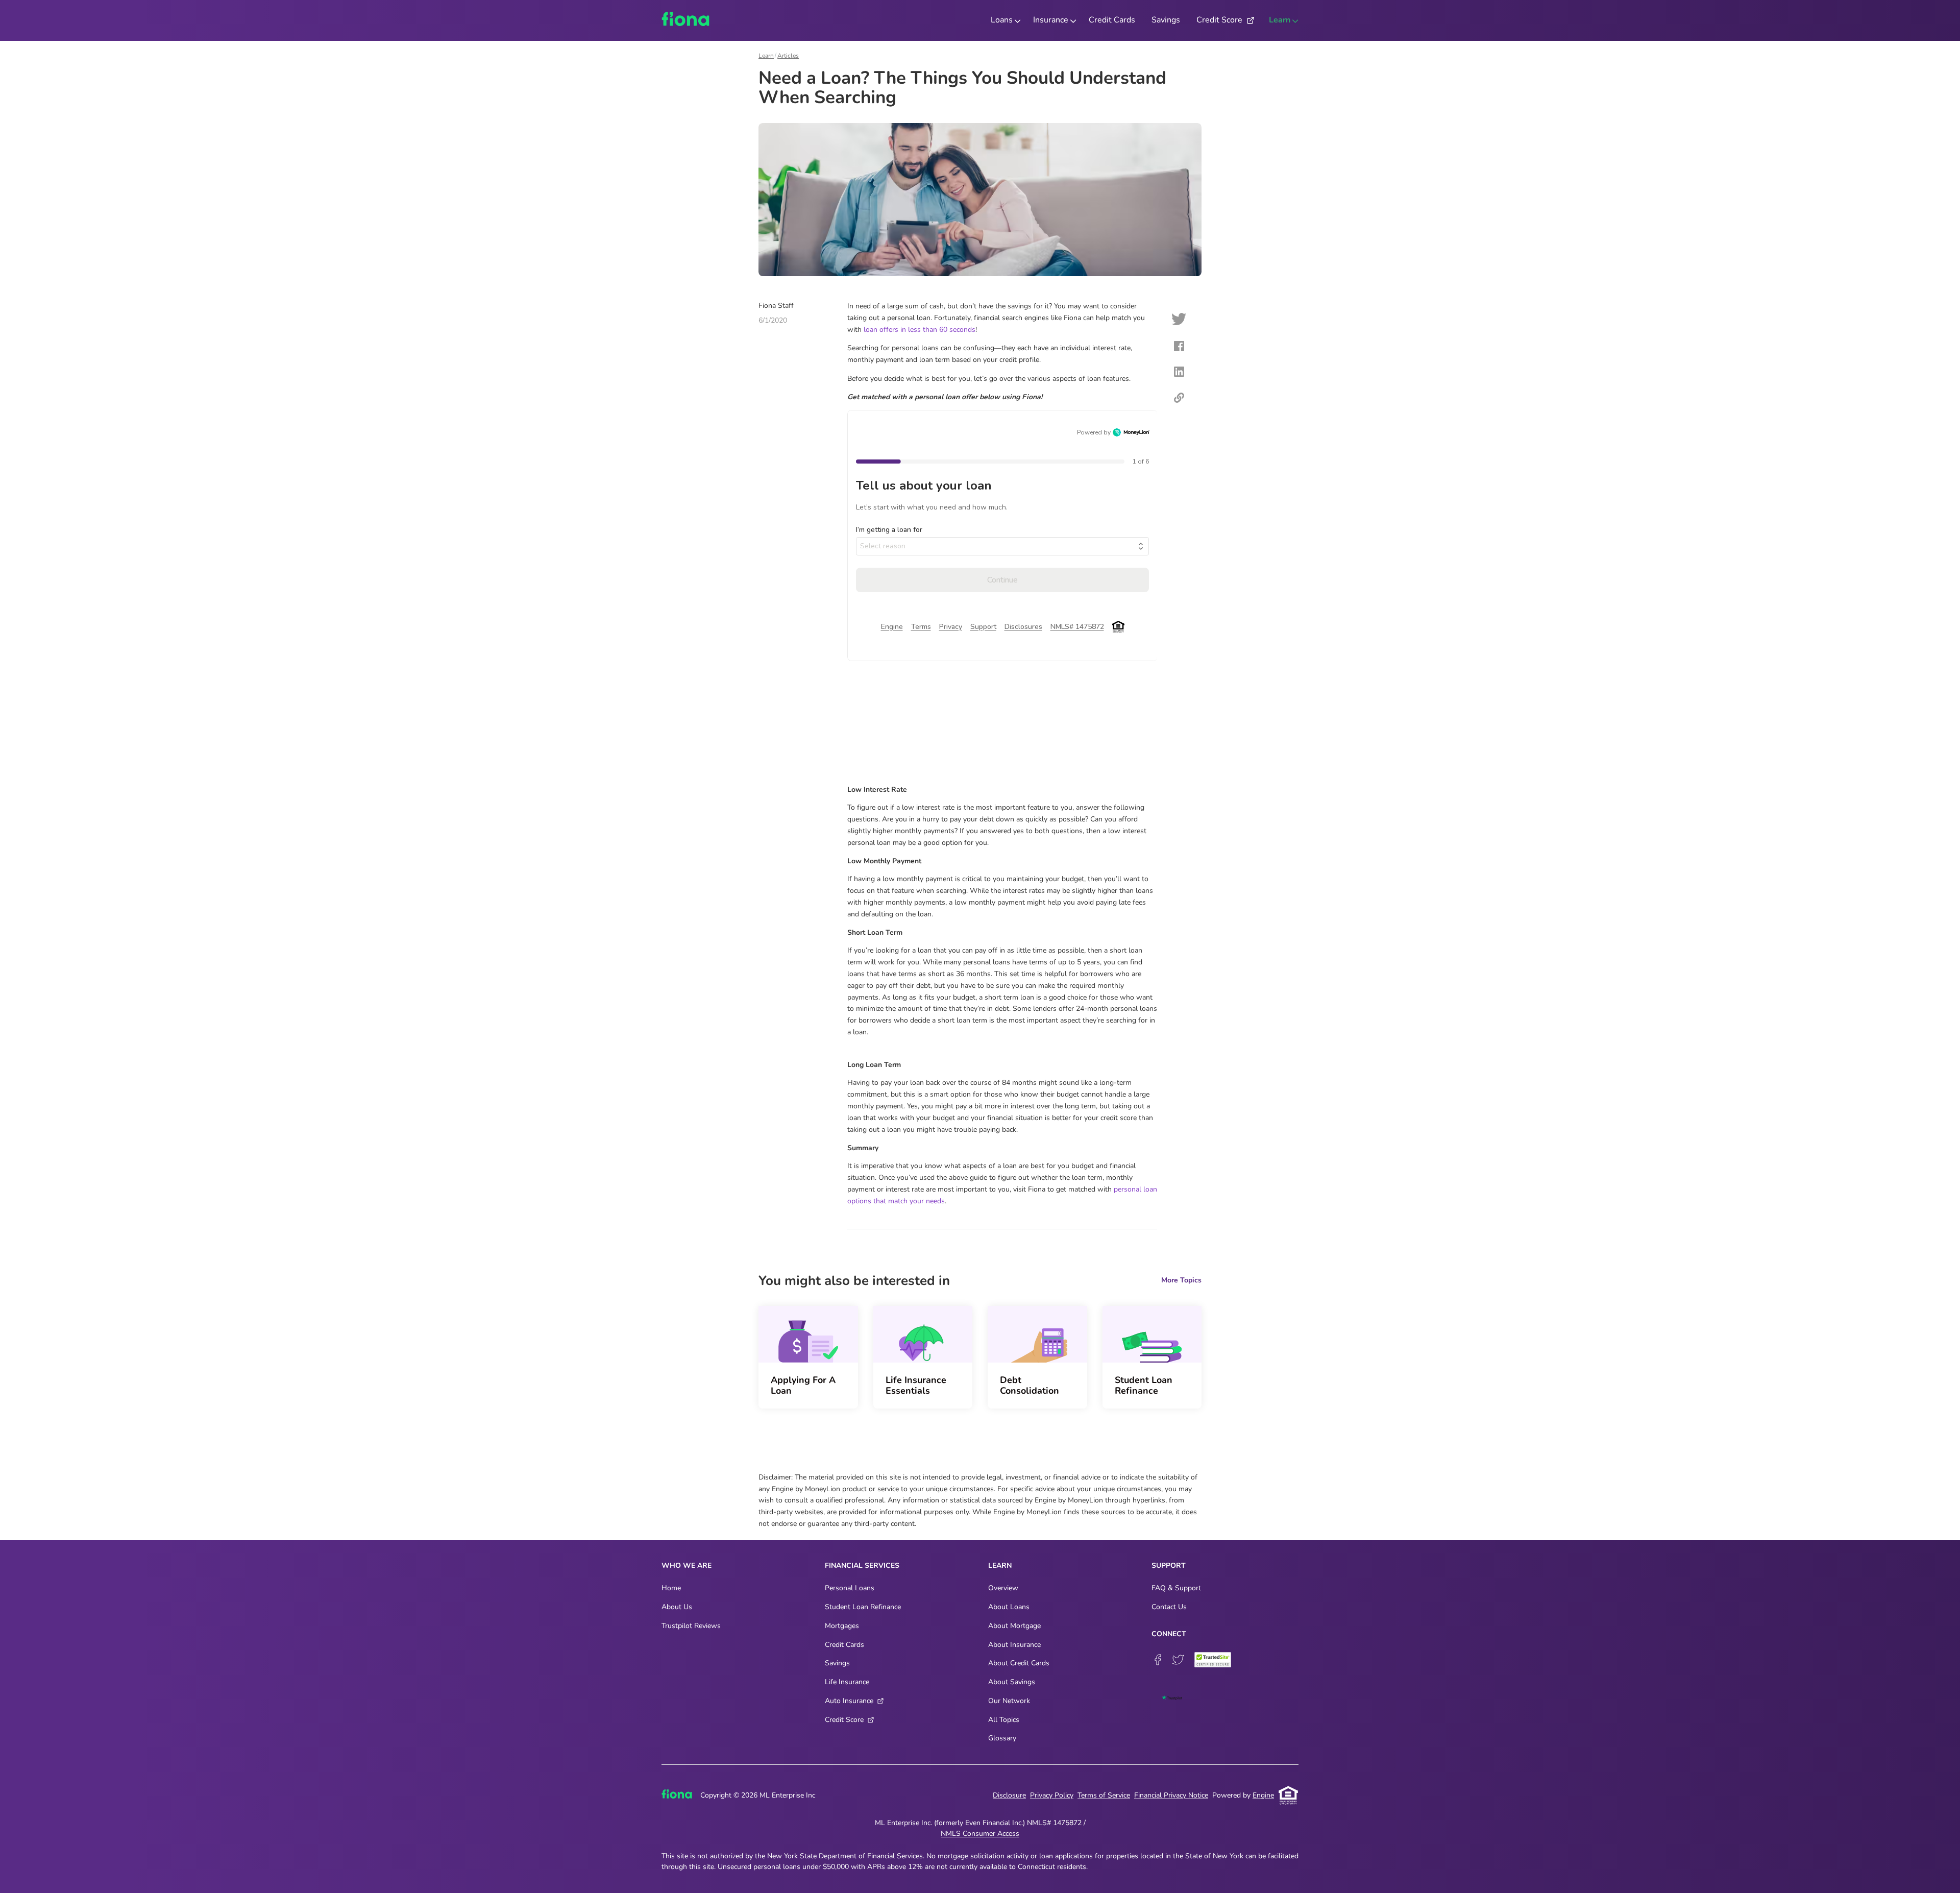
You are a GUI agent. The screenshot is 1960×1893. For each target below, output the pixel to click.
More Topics (1181, 1280)
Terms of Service (1104, 1795)
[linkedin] (1179, 373)
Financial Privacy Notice (1171, 1795)
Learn (766, 56)
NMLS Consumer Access (980, 1834)
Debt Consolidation (1030, 1385)
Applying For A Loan (803, 1385)
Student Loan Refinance (1144, 1385)
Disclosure (1009, 1795)
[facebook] (1179, 348)
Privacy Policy (1052, 1795)
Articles (788, 56)
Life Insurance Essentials (916, 1385)
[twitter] (1179, 321)
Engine (1263, 1795)
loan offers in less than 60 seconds (920, 330)
